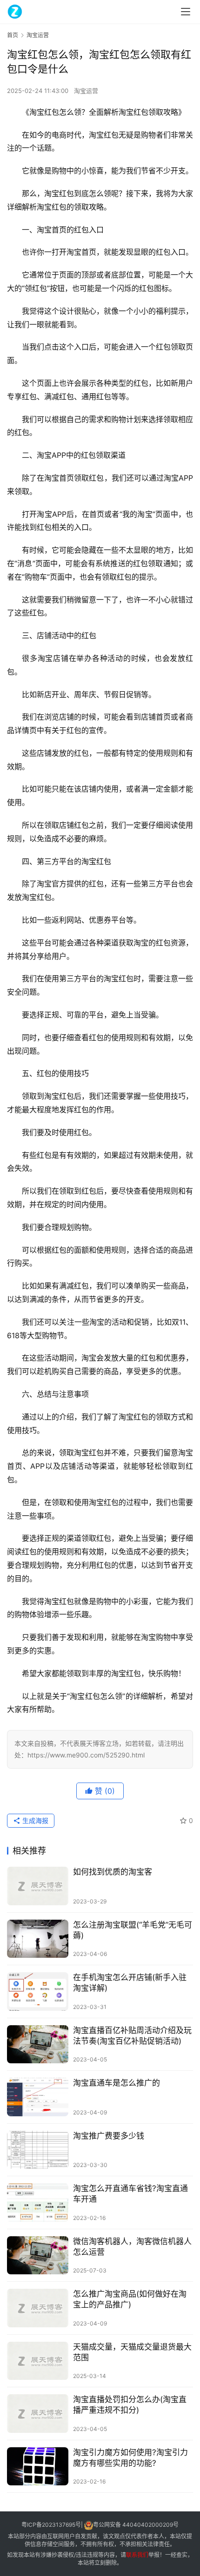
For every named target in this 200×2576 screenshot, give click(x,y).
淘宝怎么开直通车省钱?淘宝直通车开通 (130, 2194)
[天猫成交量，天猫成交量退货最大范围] (38, 2361)
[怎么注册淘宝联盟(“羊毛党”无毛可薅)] (38, 1939)
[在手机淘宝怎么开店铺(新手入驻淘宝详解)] (38, 1991)
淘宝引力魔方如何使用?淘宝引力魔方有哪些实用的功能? (130, 2458)
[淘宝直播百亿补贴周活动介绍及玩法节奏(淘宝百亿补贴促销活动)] (38, 2044)
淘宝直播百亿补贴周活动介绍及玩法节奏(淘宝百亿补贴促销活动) (132, 2036)
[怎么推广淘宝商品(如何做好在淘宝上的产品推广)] (38, 2308)
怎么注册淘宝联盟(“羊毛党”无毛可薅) (133, 1930)
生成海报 (34, 1820)
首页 (13, 35)
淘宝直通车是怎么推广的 (117, 2083)
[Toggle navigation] (186, 12)
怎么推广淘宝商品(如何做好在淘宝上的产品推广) (130, 2299)
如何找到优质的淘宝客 (113, 1872)
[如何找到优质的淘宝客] (38, 1886)
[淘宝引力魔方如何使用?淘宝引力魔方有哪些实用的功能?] (38, 2467)
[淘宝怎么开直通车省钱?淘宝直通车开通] (38, 2203)
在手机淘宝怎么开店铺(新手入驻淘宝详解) (130, 1983)
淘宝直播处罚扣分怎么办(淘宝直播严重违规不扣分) (130, 2405)
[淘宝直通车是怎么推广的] (38, 2097)
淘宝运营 (86, 91)
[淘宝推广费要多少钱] (38, 2150)
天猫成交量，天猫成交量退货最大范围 (132, 2352)
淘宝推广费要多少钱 (109, 2136)
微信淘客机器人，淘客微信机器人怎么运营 (132, 2247)
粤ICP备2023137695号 (51, 2525)
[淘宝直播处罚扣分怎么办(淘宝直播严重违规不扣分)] (38, 2414)
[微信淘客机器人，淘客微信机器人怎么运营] (38, 2256)
